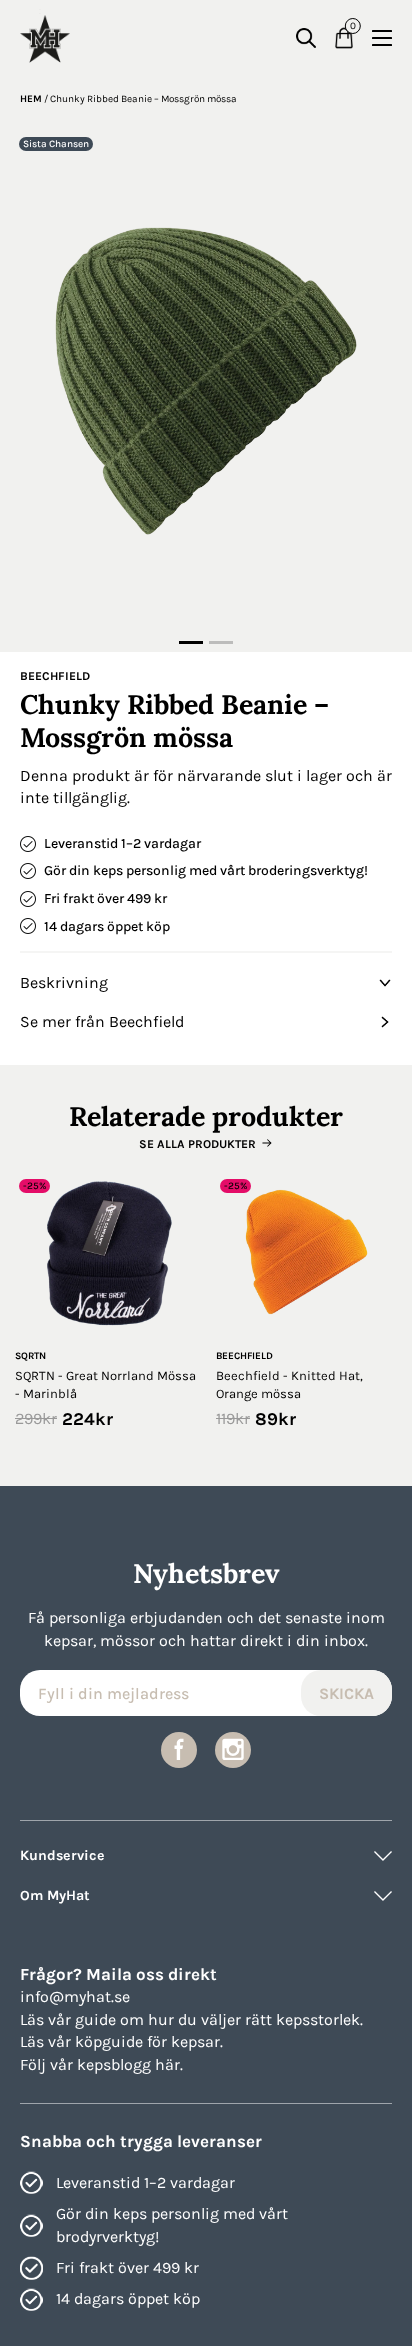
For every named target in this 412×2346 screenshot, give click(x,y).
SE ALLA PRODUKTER (197, 1144)
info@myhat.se (75, 1996)
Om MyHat (55, 1895)
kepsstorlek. (319, 2019)
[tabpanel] (206, 381)
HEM (31, 99)
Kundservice (62, 1855)
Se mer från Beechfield (102, 1021)
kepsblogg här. (130, 2064)
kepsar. (197, 2041)
